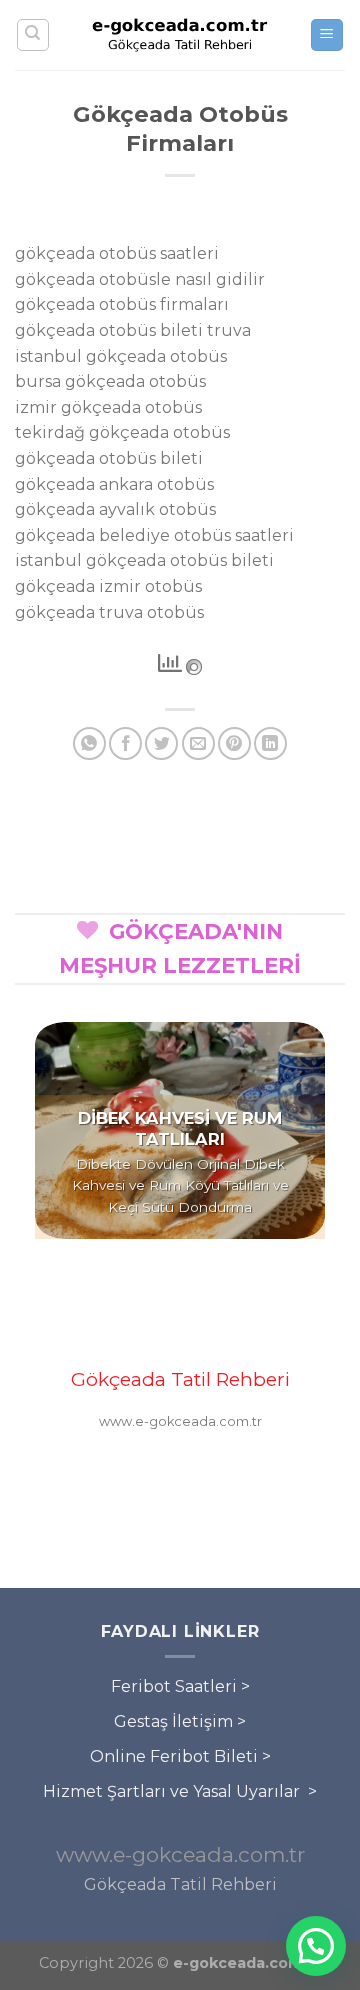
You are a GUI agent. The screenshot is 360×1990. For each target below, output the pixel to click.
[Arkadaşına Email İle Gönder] (198, 743)
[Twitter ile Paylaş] (161, 743)
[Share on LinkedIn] (270, 743)
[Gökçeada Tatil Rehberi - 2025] (180, 35)
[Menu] (327, 35)
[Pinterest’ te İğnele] (234, 743)
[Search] (33, 35)
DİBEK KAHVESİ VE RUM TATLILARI (180, 1128)
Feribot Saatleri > (180, 1686)
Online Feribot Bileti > (180, 1756)
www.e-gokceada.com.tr (180, 1854)
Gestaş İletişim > (180, 1721)
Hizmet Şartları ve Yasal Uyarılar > (180, 1791)
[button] (316, 1946)
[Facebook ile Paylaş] (125, 743)
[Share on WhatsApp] (89, 743)
